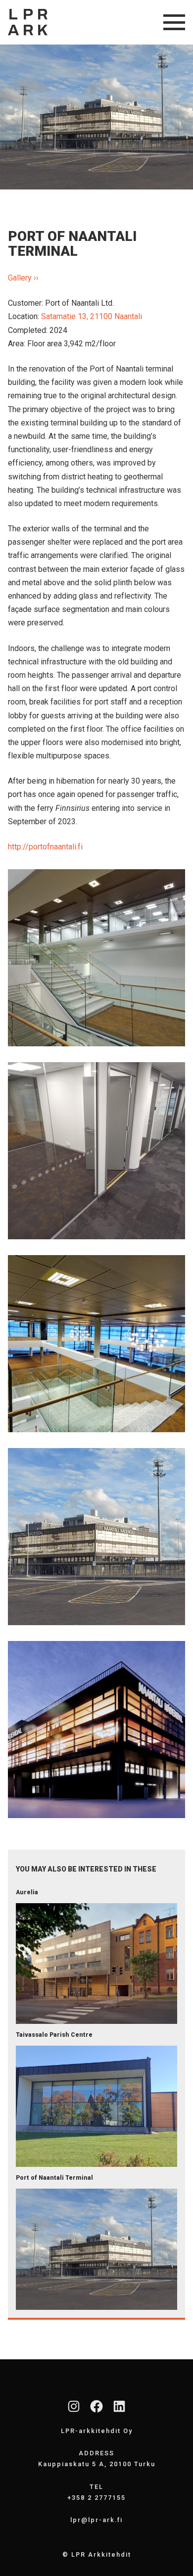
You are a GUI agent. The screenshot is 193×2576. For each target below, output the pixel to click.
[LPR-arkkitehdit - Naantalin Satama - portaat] (96, 958)
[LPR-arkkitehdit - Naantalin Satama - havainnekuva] (96, 1730)
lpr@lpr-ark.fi (96, 2520)
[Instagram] (74, 2406)
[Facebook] (96, 2406)
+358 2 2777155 (96, 2498)
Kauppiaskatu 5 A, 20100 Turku (97, 2464)
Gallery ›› (23, 278)
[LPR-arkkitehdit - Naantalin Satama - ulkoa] (96, 1537)
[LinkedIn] (119, 2406)
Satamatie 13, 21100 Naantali (92, 316)
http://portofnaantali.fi (45, 847)
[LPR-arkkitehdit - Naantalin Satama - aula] (96, 1344)
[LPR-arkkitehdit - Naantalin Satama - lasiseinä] (96, 1151)
